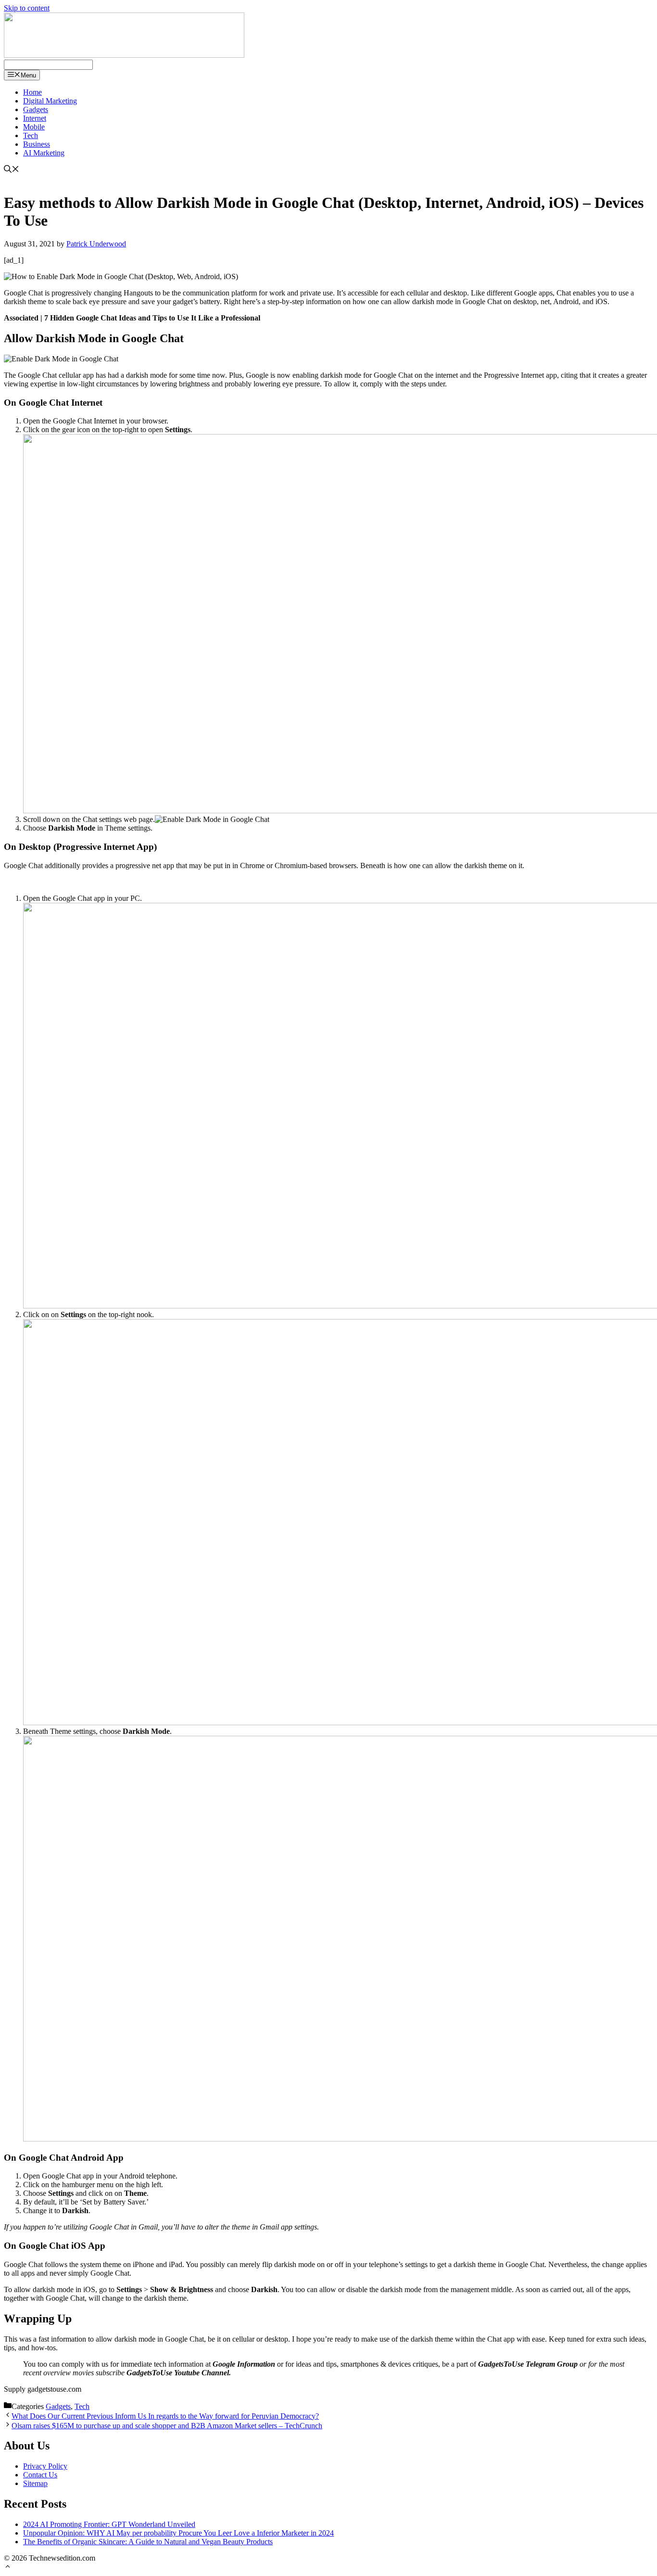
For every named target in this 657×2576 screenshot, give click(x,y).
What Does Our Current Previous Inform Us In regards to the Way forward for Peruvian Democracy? (165, 2416)
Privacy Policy (45, 2466)
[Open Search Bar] (12, 170)
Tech (31, 135)
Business (37, 144)
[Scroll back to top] (8, 2568)
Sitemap (35, 2483)
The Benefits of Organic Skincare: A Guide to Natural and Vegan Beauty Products (148, 2542)
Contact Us (40, 2475)
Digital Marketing (50, 101)
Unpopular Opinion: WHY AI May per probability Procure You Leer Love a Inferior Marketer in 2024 (178, 2533)
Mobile (34, 127)
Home (32, 92)
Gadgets (36, 109)
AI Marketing (44, 153)
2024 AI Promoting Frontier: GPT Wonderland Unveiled (109, 2524)
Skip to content (27, 8)
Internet (35, 118)
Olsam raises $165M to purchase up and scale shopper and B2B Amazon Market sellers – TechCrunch (167, 2426)
